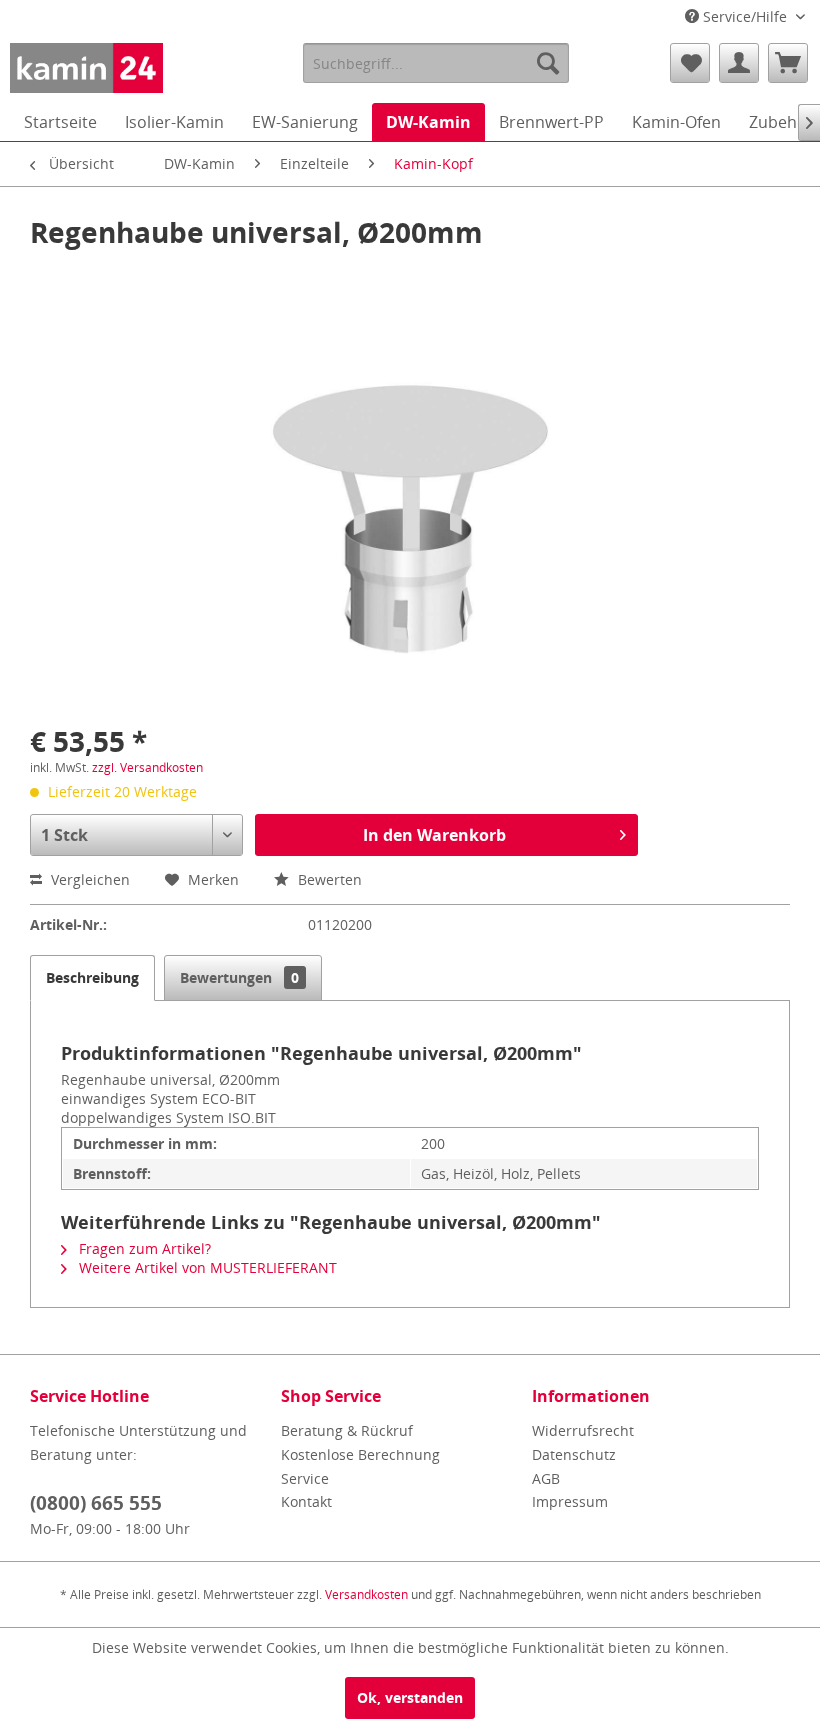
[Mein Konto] (739, 63)
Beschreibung (92, 977)
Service (305, 1478)
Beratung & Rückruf (347, 1430)
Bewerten (328, 879)
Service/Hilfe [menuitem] (745, 16)
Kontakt (306, 1501)
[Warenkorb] (788, 63)
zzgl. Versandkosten (147, 767)
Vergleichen (88, 879)
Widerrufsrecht (583, 1430)
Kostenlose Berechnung (360, 1454)
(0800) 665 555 (96, 1503)
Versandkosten (366, 1594)
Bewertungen (239, 977)
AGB (546, 1478)
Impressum (570, 1501)
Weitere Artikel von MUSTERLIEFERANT (206, 1267)
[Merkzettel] (690, 63)
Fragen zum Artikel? (143, 1248)
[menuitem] (436, 63)
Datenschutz (574, 1454)
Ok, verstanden (410, 1697)
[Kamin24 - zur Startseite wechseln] (86, 68)
